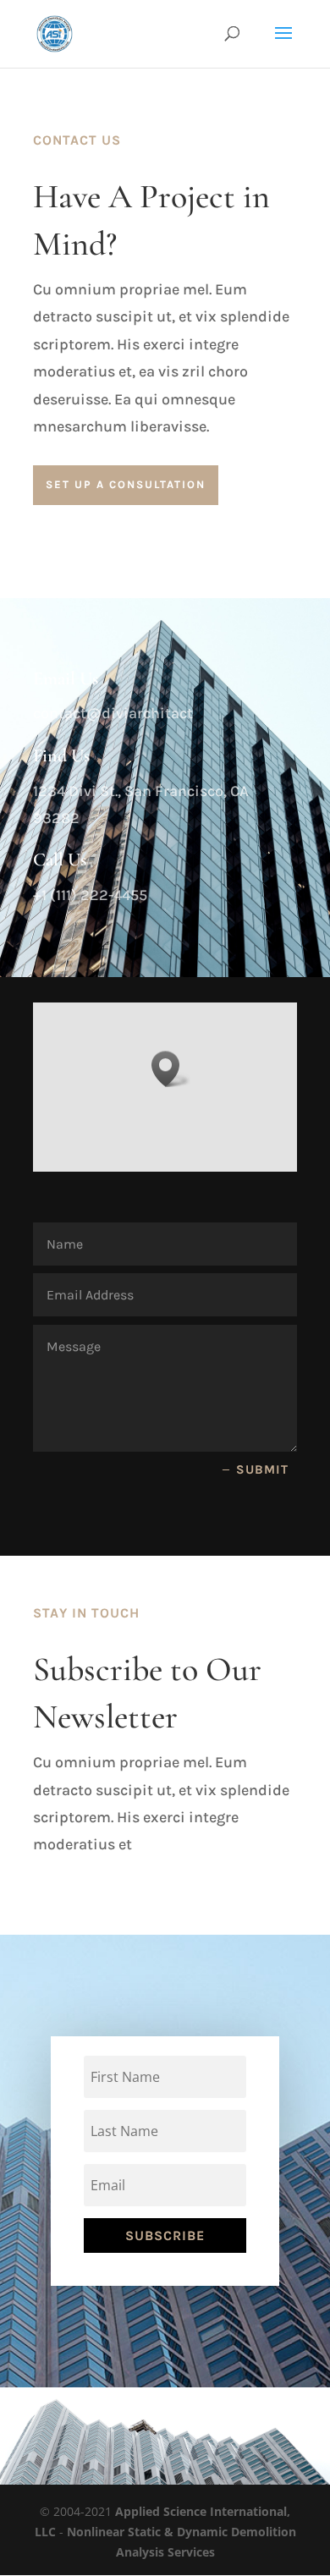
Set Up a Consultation (126, 484)
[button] (171, 1069)
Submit (262, 1469)
